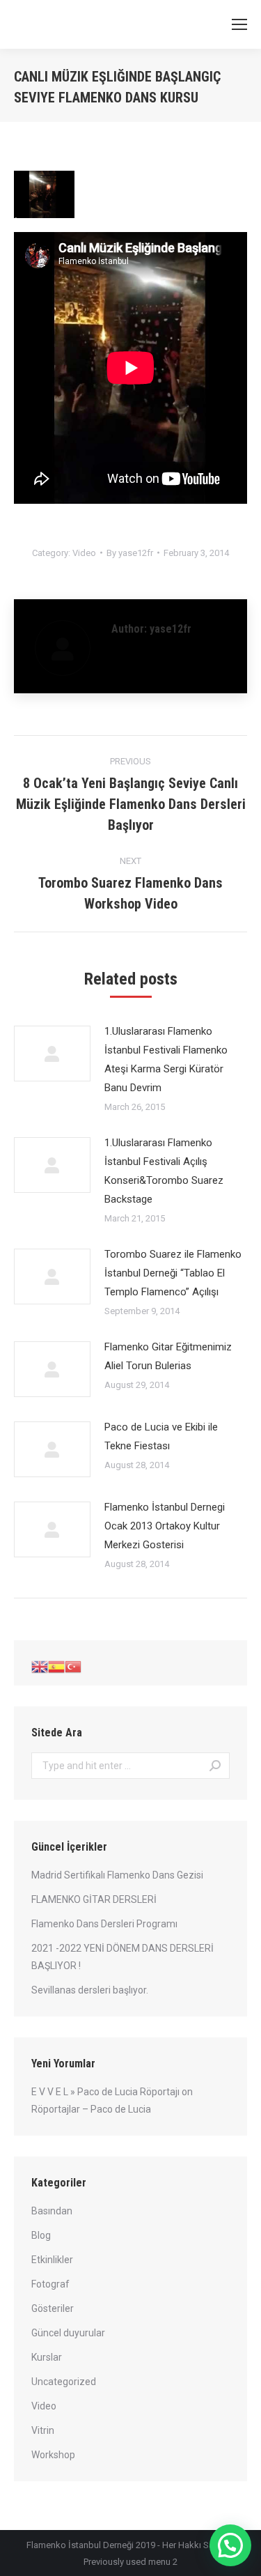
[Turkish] (73, 1666)
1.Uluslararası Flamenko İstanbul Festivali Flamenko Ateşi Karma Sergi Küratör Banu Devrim (166, 1059)
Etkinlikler (52, 2260)
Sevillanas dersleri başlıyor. (90, 1990)
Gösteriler (53, 2308)
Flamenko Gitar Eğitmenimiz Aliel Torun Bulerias (168, 1356)
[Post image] (52, 1054)
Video (84, 553)
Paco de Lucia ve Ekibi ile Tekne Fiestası (161, 1436)
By (130, 553)
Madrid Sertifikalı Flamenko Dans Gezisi (117, 1875)
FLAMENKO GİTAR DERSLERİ (94, 1899)
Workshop (53, 2455)
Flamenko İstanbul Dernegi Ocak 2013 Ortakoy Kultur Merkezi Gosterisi (165, 1526)
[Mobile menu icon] (239, 24)
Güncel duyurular (68, 2333)
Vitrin (43, 2430)
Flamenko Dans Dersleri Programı (104, 1924)
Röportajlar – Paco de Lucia (91, 2109)
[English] (40, 1666)
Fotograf (50, 2284)
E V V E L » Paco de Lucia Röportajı (105, 2092)
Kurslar (47, 2357)
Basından (52, 2211)
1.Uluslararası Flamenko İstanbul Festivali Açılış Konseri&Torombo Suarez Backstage (164, 1171)
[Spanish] (56, 1666)
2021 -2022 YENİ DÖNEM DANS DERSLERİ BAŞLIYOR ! (122, 1957)
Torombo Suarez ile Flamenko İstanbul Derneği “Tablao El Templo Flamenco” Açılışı (173, 1273)
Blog (41, 2235)
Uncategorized (64, 2382)
